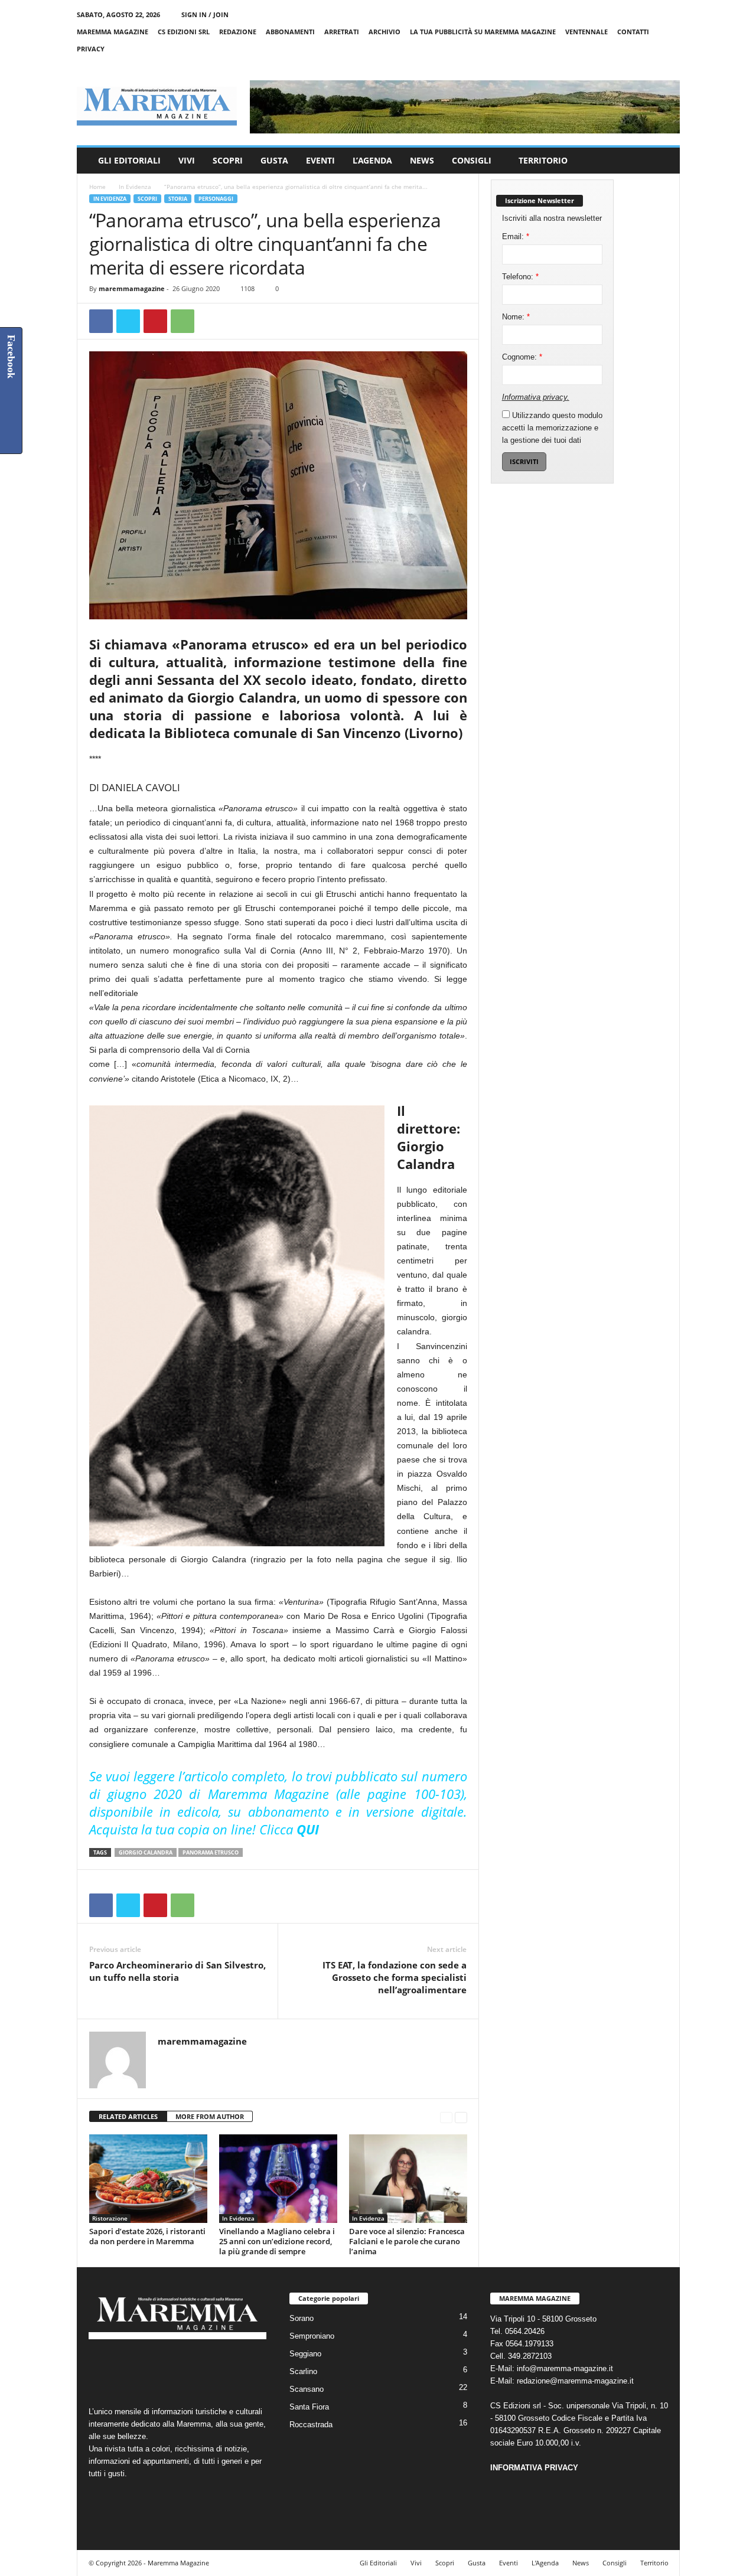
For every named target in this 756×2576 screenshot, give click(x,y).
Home (97, 187)
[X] (653, 66)
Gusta (274, 160)
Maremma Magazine (113, 32)
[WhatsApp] (183, 321)
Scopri (228, 160)
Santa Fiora (309, 2407)
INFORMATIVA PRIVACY (534, 2468)
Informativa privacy (535, 397)
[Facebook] (616, 66)
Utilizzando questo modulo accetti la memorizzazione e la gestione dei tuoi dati (552, 428)
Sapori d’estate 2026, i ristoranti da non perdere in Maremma (147, 2236)
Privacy (91, 49)
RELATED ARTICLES (128, 2116)
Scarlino (303, 2371)
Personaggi (216, 199)
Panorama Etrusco (211, 1852)
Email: (516, 236)
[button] (662, 161)
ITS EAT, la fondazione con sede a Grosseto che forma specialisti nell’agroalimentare (395, 1977)
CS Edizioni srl (184, 32)
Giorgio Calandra (146, 1852)
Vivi (187, 160)
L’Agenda (372, 160)
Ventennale (586, 32)
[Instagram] (634, 66)
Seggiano (305, 2354)
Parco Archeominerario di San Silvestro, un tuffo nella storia (177, 1971)
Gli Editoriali (129, 160)
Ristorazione (110, 2218)
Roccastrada (311, 2425)
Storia (178, 199)
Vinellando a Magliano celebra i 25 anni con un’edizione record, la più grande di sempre (277, 2241)
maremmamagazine (132, 288)
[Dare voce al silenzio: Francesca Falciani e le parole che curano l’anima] (408, 2179)
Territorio (543, 160)
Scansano (307, 2389)
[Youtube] (671, 66)
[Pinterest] (155, 321)
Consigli (472, 160)
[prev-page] (446, 2117)
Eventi (320, 160)
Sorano (302, 2318)
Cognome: (522, 357)
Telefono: (520, 277)
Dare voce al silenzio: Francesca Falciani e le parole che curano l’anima (407, 2241)
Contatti (633, 32)
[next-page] (461, 2117)
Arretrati (342, 32)
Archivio (384, 32)
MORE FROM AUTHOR (210, 2116)
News (422, 160)
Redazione (238, 32)
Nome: (516, 317)
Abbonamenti (290, 32)
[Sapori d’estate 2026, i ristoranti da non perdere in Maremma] (148, 2179)
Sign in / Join (205, 14)
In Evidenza (135, 187)
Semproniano (312, 2336)
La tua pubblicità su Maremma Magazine (483, 32)
